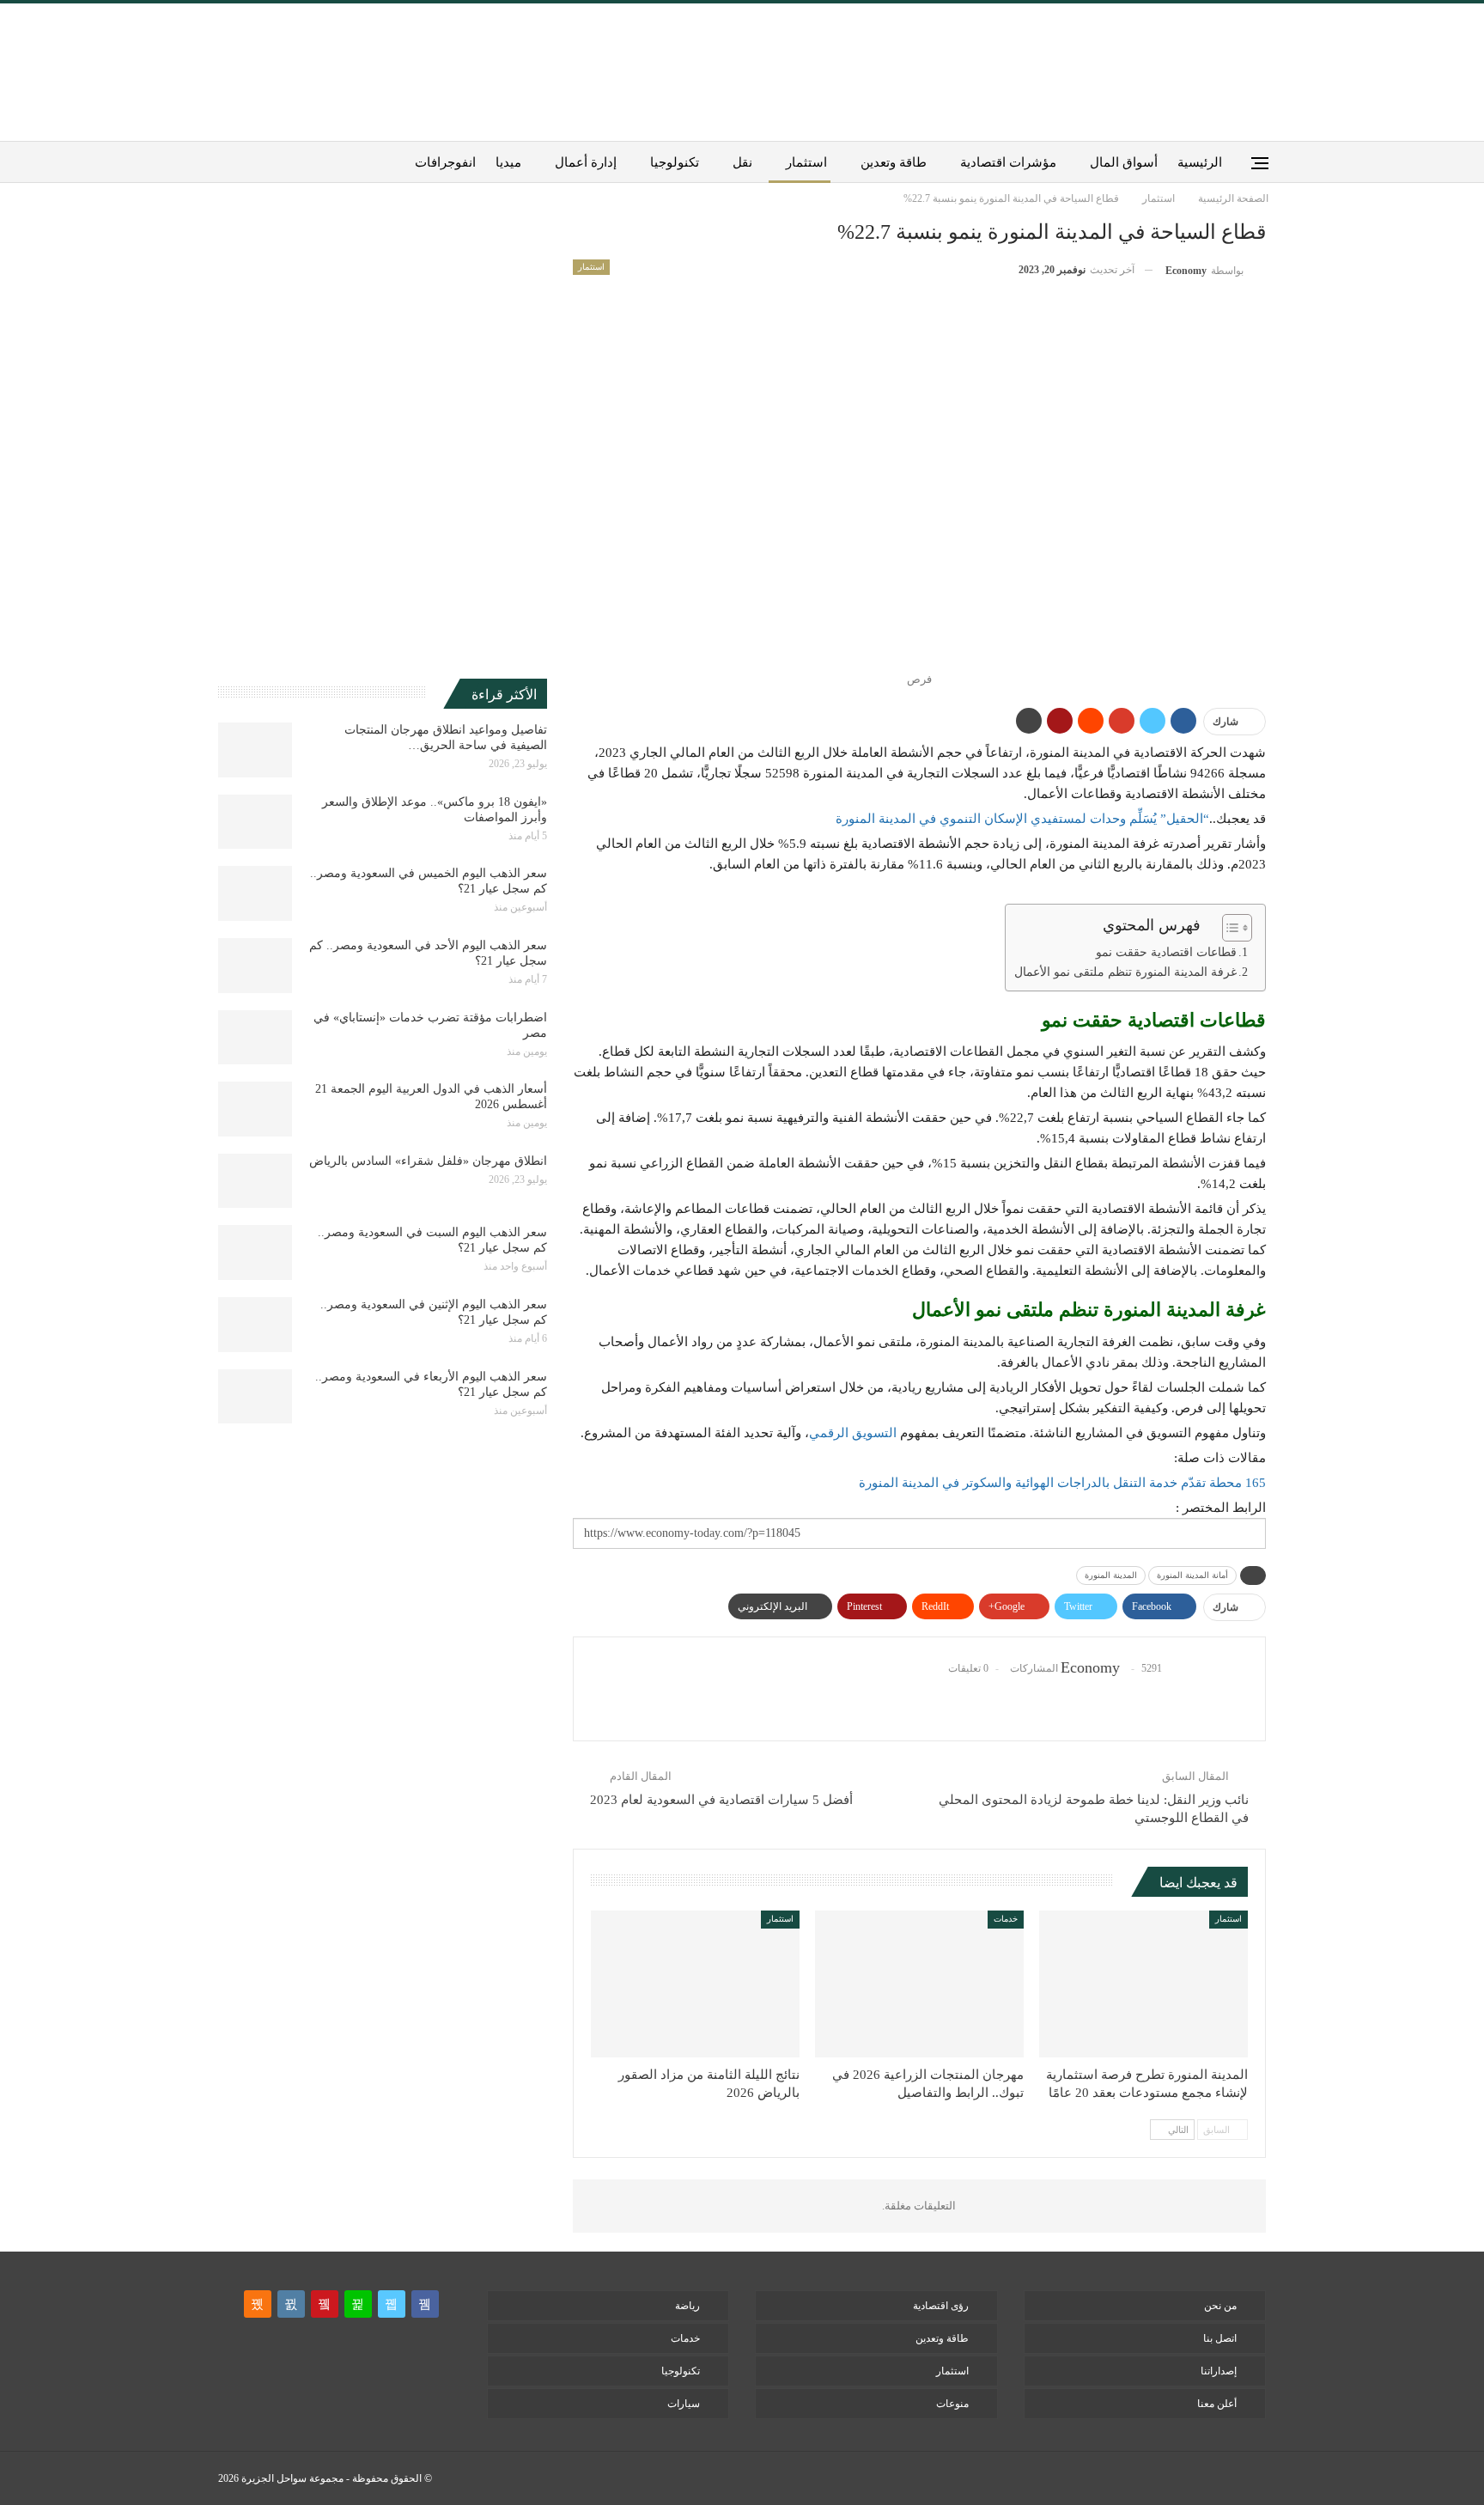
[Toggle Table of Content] (1229, 928)
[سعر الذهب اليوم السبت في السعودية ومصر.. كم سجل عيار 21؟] (255, 1252)
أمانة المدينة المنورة (1192, 1575)
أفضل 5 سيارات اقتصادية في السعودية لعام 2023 (721, 1800)
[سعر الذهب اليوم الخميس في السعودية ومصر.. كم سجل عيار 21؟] (255, 893)
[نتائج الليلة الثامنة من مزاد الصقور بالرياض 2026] (695, 1984)
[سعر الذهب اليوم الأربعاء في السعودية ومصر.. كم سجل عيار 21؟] (255, 1397)
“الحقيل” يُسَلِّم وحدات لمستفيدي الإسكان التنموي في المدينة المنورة (1022, 819)
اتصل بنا (1220, 2338)
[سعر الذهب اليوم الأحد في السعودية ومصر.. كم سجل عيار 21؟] (255, 966)
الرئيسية (1200, 162)
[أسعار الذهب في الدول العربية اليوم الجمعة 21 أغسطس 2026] (255, 1109)
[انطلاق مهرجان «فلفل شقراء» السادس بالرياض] (255, 1181)
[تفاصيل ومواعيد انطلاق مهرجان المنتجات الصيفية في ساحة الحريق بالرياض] (255, 750)
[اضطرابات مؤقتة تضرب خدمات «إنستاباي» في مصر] (255, 1038)
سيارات (684, 2404)
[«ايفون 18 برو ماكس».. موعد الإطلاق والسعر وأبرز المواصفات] (255, 822)
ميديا (508, 162)
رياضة (687, 2306)
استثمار (806, 162)
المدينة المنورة (1111, 1575)
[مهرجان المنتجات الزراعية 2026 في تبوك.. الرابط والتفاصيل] (919, 1984)
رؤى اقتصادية (941, 2306)
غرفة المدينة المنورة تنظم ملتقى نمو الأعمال (1125, 972)
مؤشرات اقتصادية (1008, 162)
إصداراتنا (1219, 2371)
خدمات (1006, 1919)
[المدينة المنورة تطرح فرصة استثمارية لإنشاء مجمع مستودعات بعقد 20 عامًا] (1143, 1984)
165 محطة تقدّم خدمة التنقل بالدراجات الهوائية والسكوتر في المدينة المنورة (1062, 1483)
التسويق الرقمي (853, 1433)
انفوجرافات (445, 162)
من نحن (1220, 2306)
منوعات (952, 2404)
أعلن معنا (1217, 2404)
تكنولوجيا (675, 162)
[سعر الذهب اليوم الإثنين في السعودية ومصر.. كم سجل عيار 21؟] (255, 1325)
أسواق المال (1124, 162)
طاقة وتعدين (894, 162)
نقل (742, 162)
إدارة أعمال (586, 162)
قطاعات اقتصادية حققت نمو (1166, 952)
